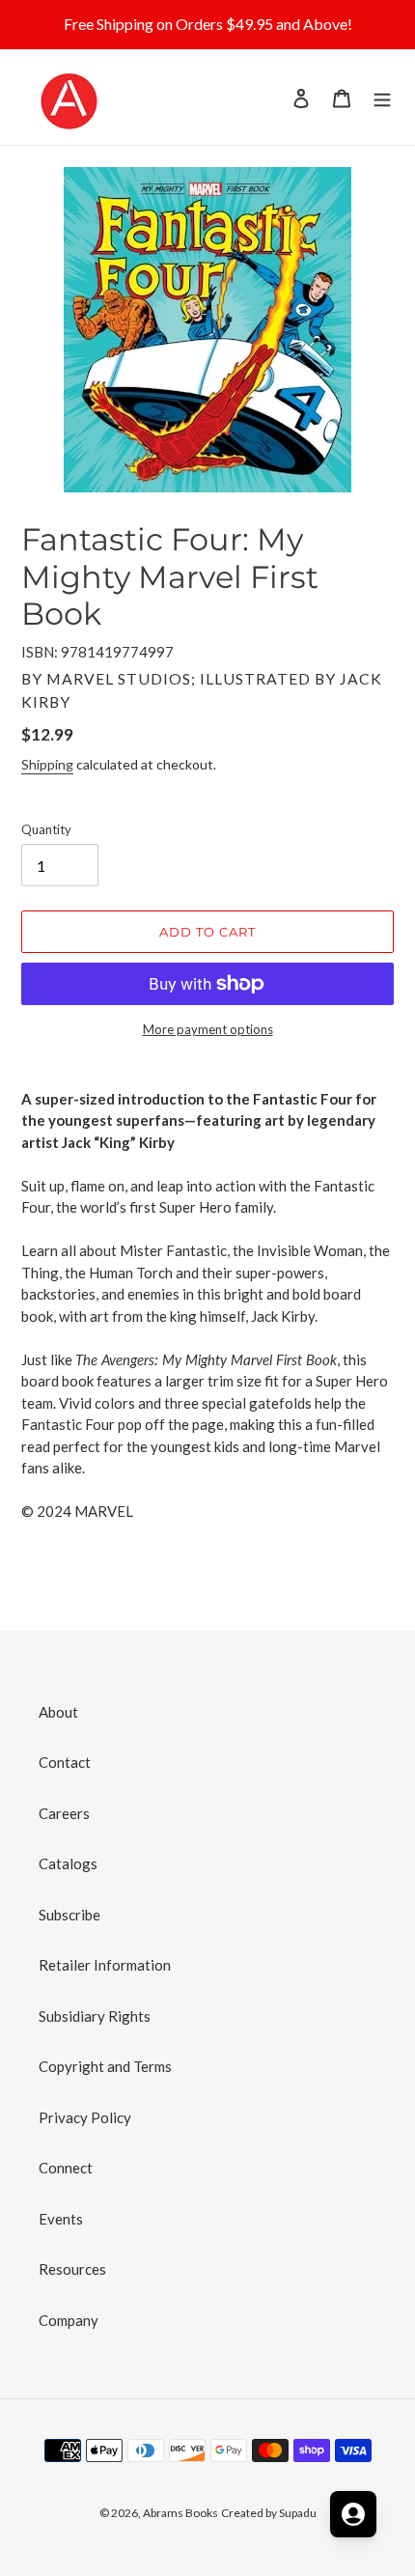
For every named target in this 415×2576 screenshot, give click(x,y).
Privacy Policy (85, 2117)
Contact (65, 1762)
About (58, 1712)
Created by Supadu (269, 2513)
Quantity (46, 829)
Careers (64, 1813)
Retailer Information (105, 1965)
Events (61, 2219)
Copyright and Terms (105, 2066)
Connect (66, 2168)
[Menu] (382, 97)
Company (69, 2320)
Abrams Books (180, 2513)
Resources (72, 2269)
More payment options (208, 1029)
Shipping (47, 764)
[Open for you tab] (353, 2514)
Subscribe (69, 1915)
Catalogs (68, 1863)
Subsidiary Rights (95, 2016)
